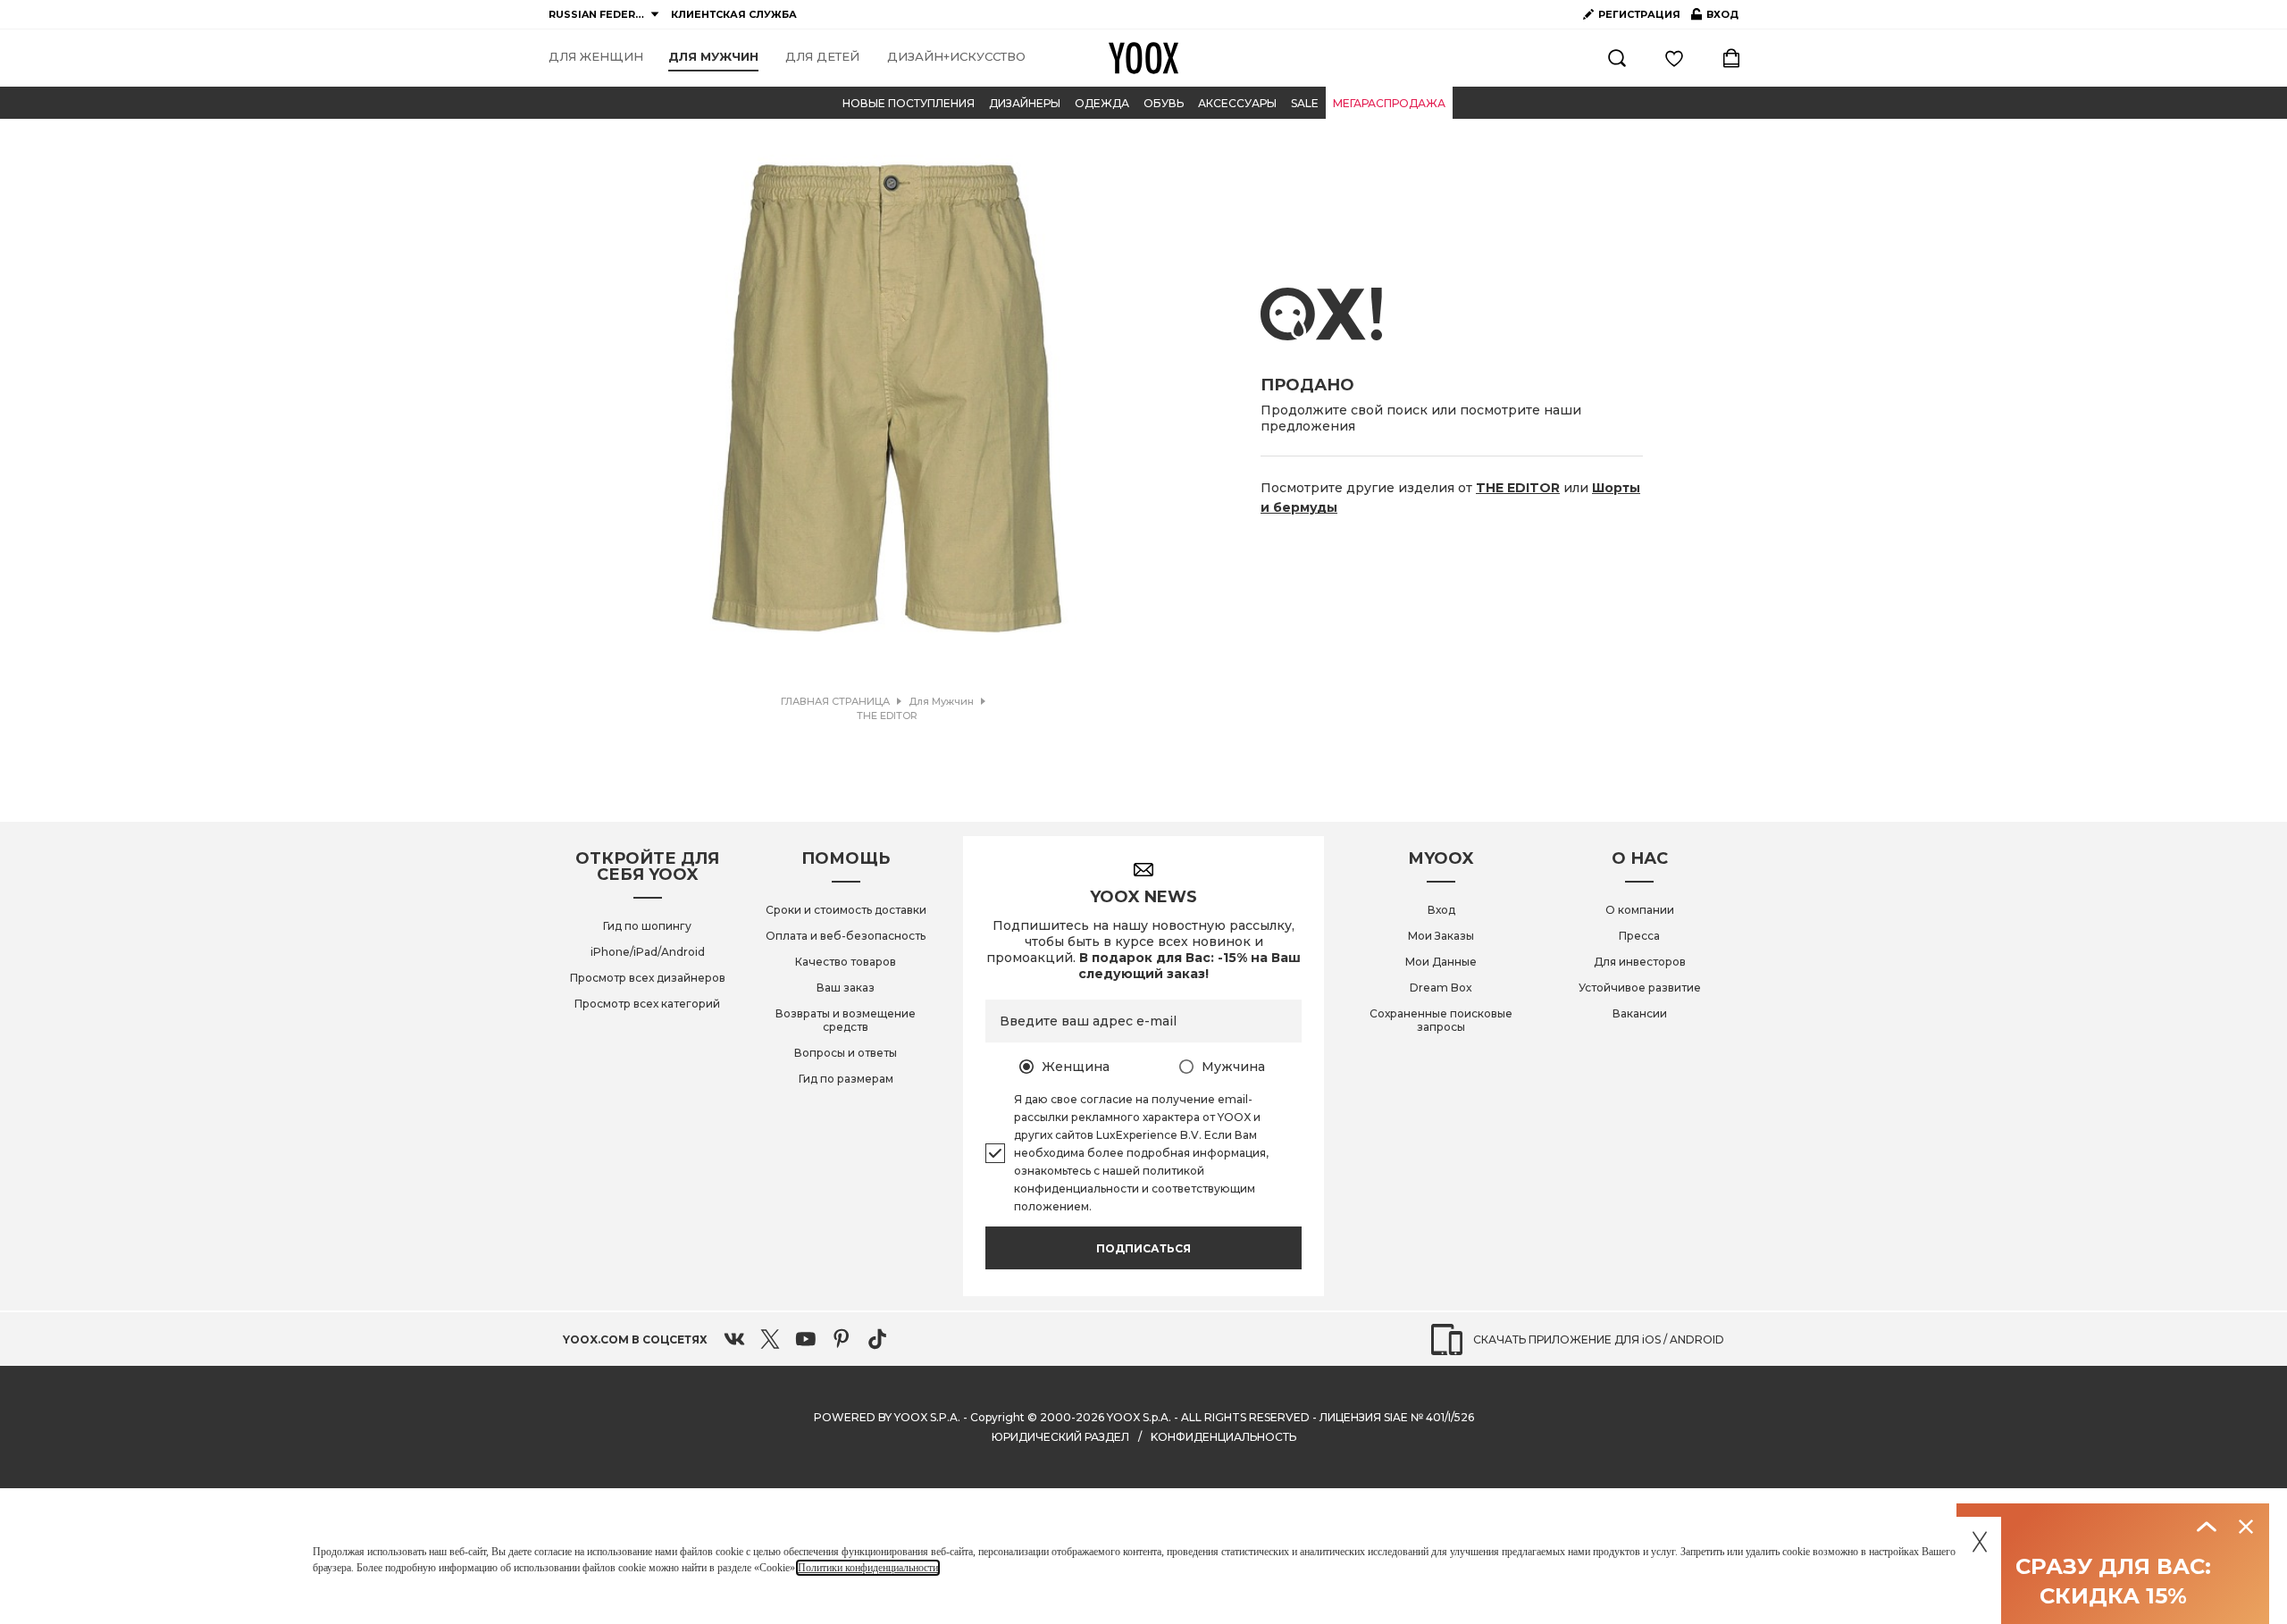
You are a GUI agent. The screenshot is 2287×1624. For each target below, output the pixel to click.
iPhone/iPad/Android (648, 952)
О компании (1640, 910)
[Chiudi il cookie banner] (1980, 1538)
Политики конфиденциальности (868, 1568)
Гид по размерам (846, 1079)
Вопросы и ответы (846, 1053)
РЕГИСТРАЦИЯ (1639, 14)
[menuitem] (596, 57)
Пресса (1639, 936)
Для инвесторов (1640, 962)
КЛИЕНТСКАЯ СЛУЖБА (734, 14)
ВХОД (1715, 18)
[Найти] (1617, 58)
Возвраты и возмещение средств (846, 1020)
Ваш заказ (846, 988)
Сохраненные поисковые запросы (1441, 1020)
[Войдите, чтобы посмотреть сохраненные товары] (1674, 58)
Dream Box (1441, 988)
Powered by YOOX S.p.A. (887, 1417)
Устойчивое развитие (1640, 988)
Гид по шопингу (647, 926)
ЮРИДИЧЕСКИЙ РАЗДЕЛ (1060, 1437)
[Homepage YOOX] (1143, 58)
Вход (1441, 910)
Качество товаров (846, 962)
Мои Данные (1441, 962)
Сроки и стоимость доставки (846, 910)
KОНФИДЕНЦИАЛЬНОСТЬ (1223, 1437)
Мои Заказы (1441, 936)
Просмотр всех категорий (647, 1004)
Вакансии (1640, 1013)
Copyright (997, 1417)
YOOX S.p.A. (1139, 1417)
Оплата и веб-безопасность (846, 936)
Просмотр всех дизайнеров (648, 978)
